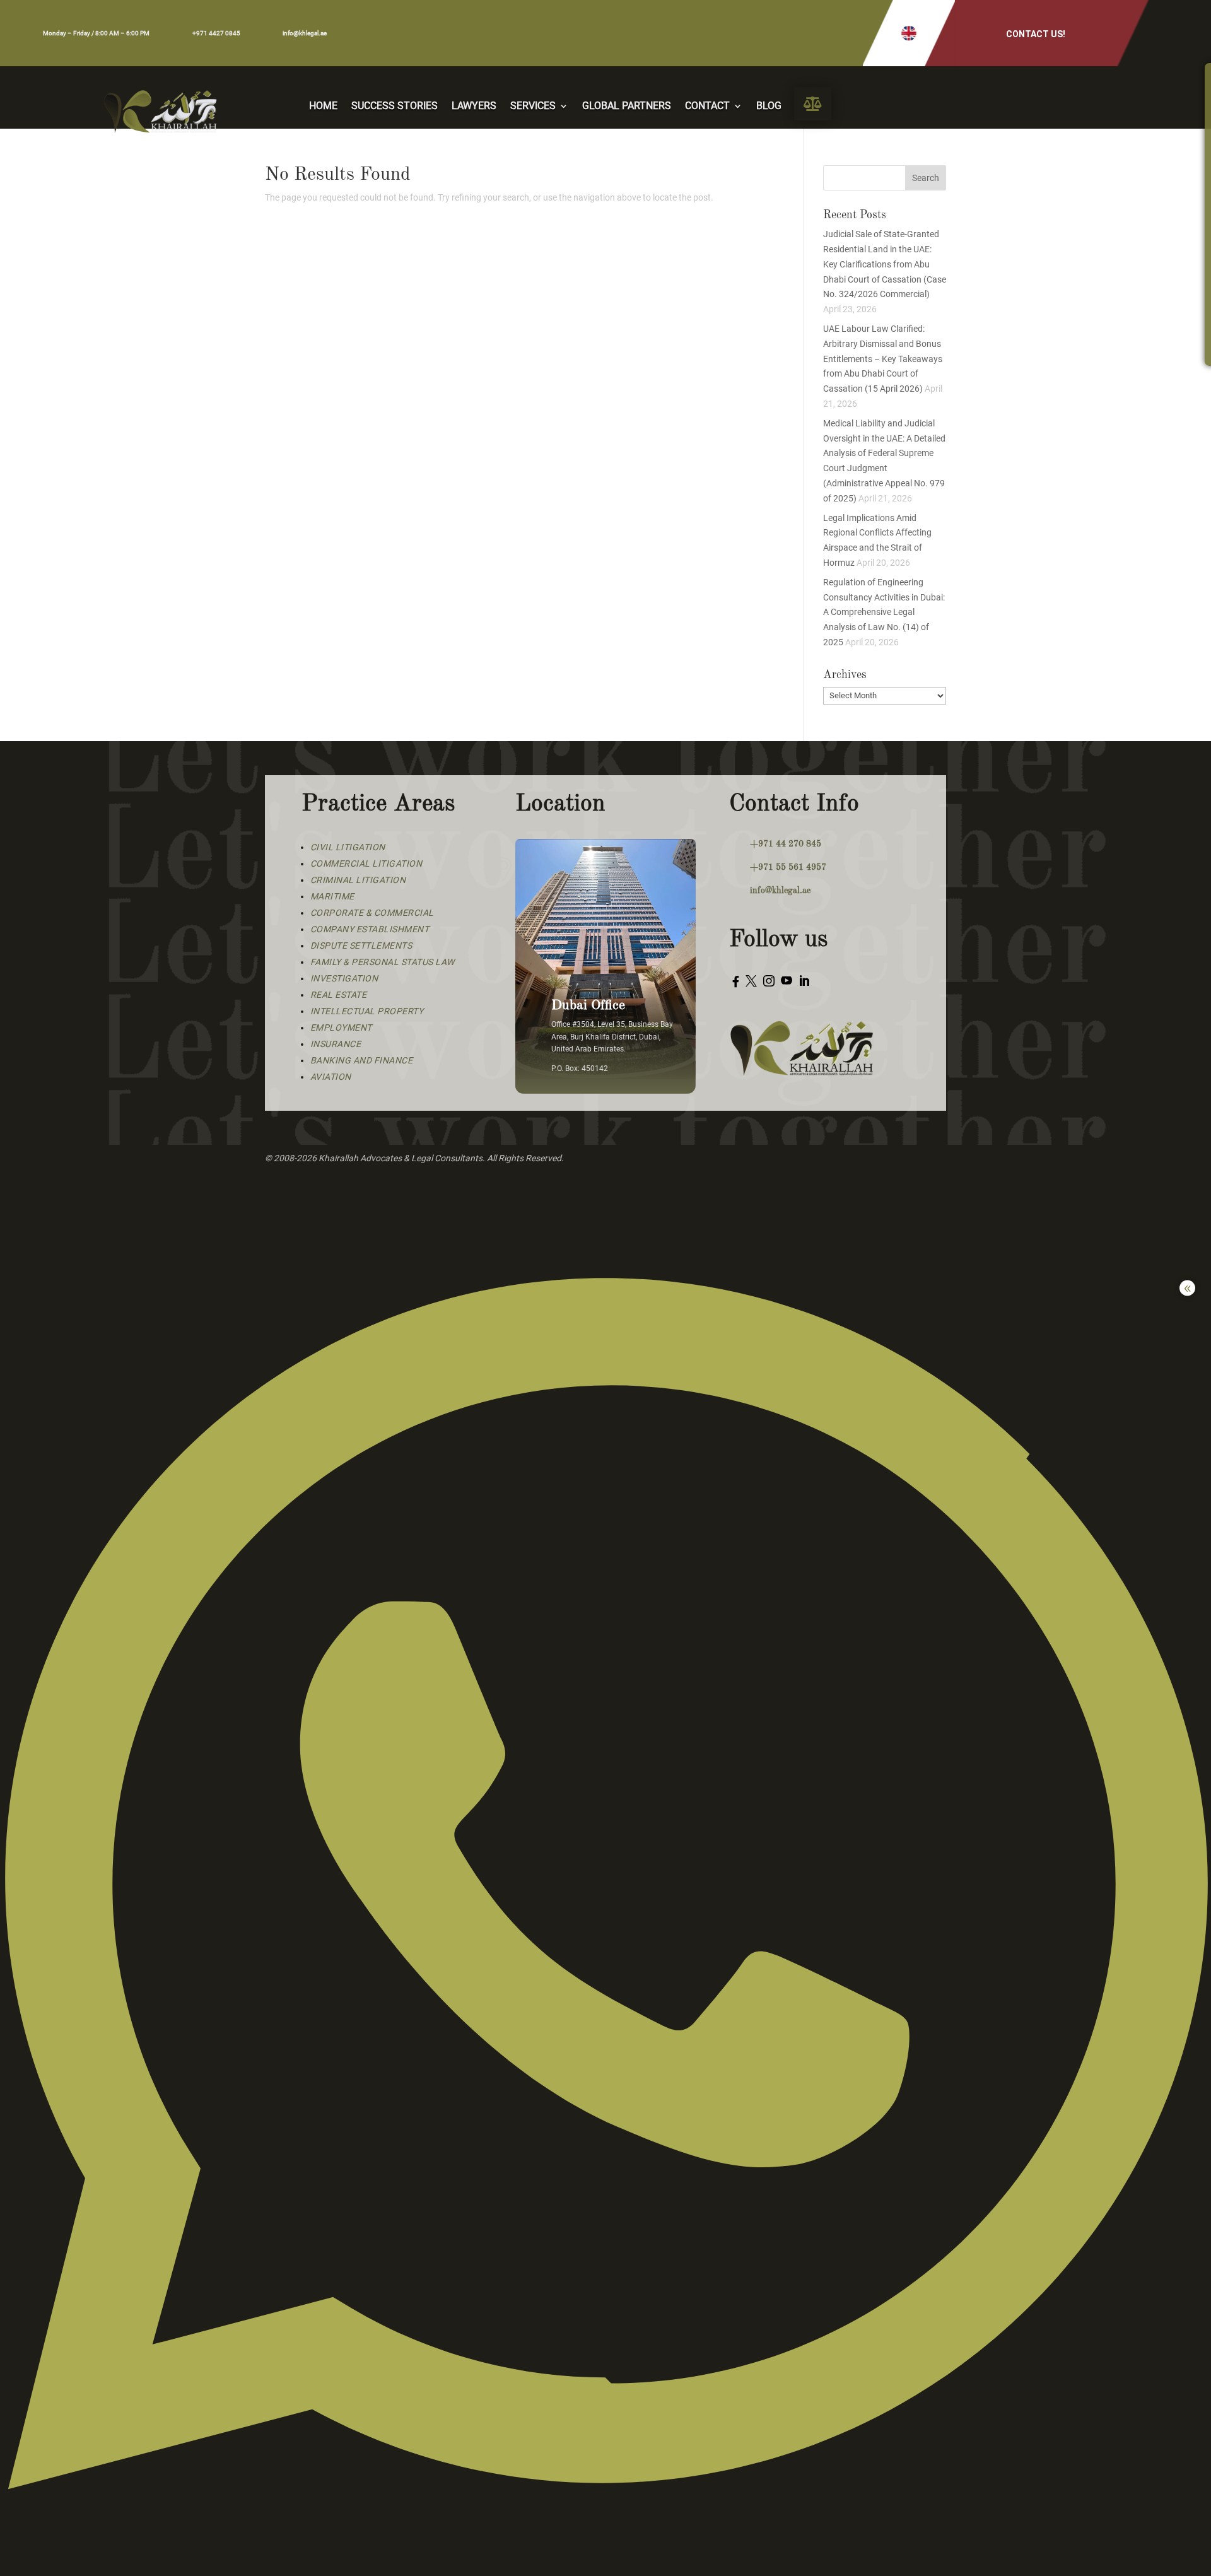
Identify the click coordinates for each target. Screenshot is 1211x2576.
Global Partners (627, 107)
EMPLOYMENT (341, 1027)
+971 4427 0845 (216, 33)
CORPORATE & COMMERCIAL (372, 913)
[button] (909, 33)
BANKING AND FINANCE (362, 1060)
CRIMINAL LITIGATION (358, 880)
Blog (769, 107)
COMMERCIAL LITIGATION (366, 864)
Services (533, 107)
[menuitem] (813, 104)
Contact (707, 107)
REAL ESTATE (339, 995)
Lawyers (474, 107)
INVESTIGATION (344, 978)
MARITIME (332, 896)
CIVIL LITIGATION (348, 847)
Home (323, 107)
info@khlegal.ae (305, 33)
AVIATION (331, 1077)
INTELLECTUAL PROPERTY (367, 1011)
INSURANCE (336, 1044)
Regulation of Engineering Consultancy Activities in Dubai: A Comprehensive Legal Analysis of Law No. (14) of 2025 (884, 612)
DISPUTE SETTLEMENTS (361, 946)
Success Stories (395, 107)
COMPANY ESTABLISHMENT (370, 929)
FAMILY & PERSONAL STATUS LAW (383, 962)
